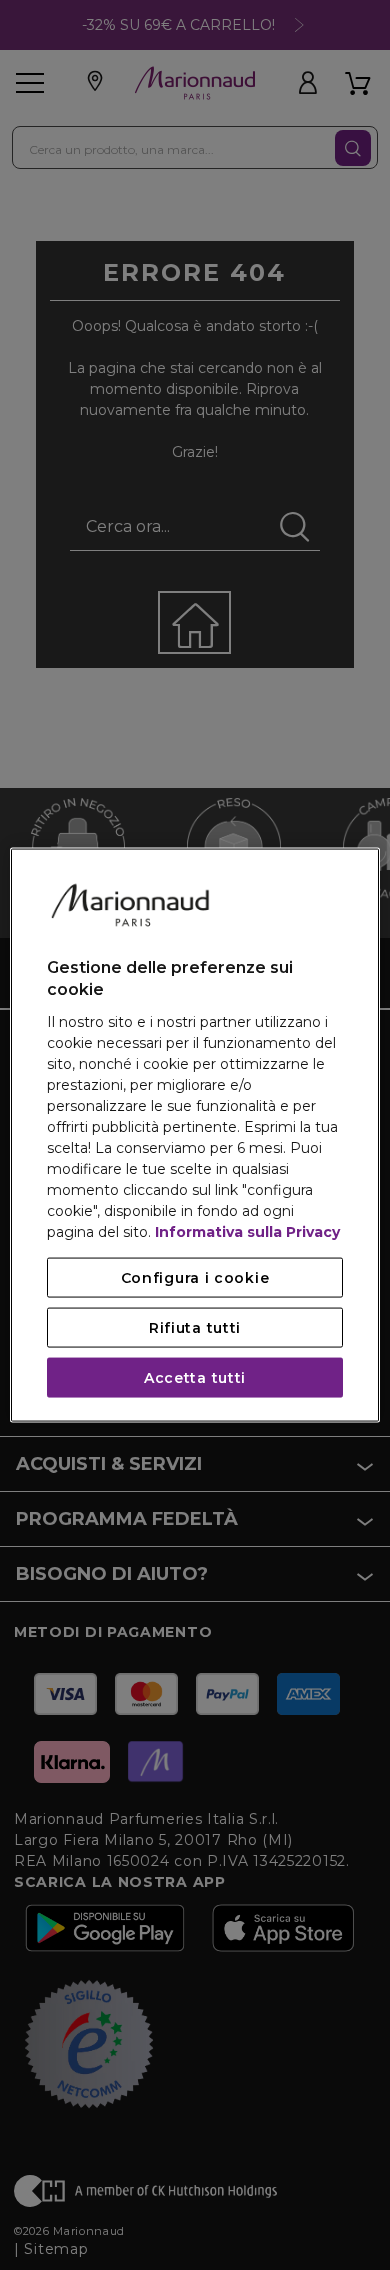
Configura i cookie (195, 1277)
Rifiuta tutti (195, 1327)
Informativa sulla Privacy (247, 1231)
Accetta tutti (195, 1377)
